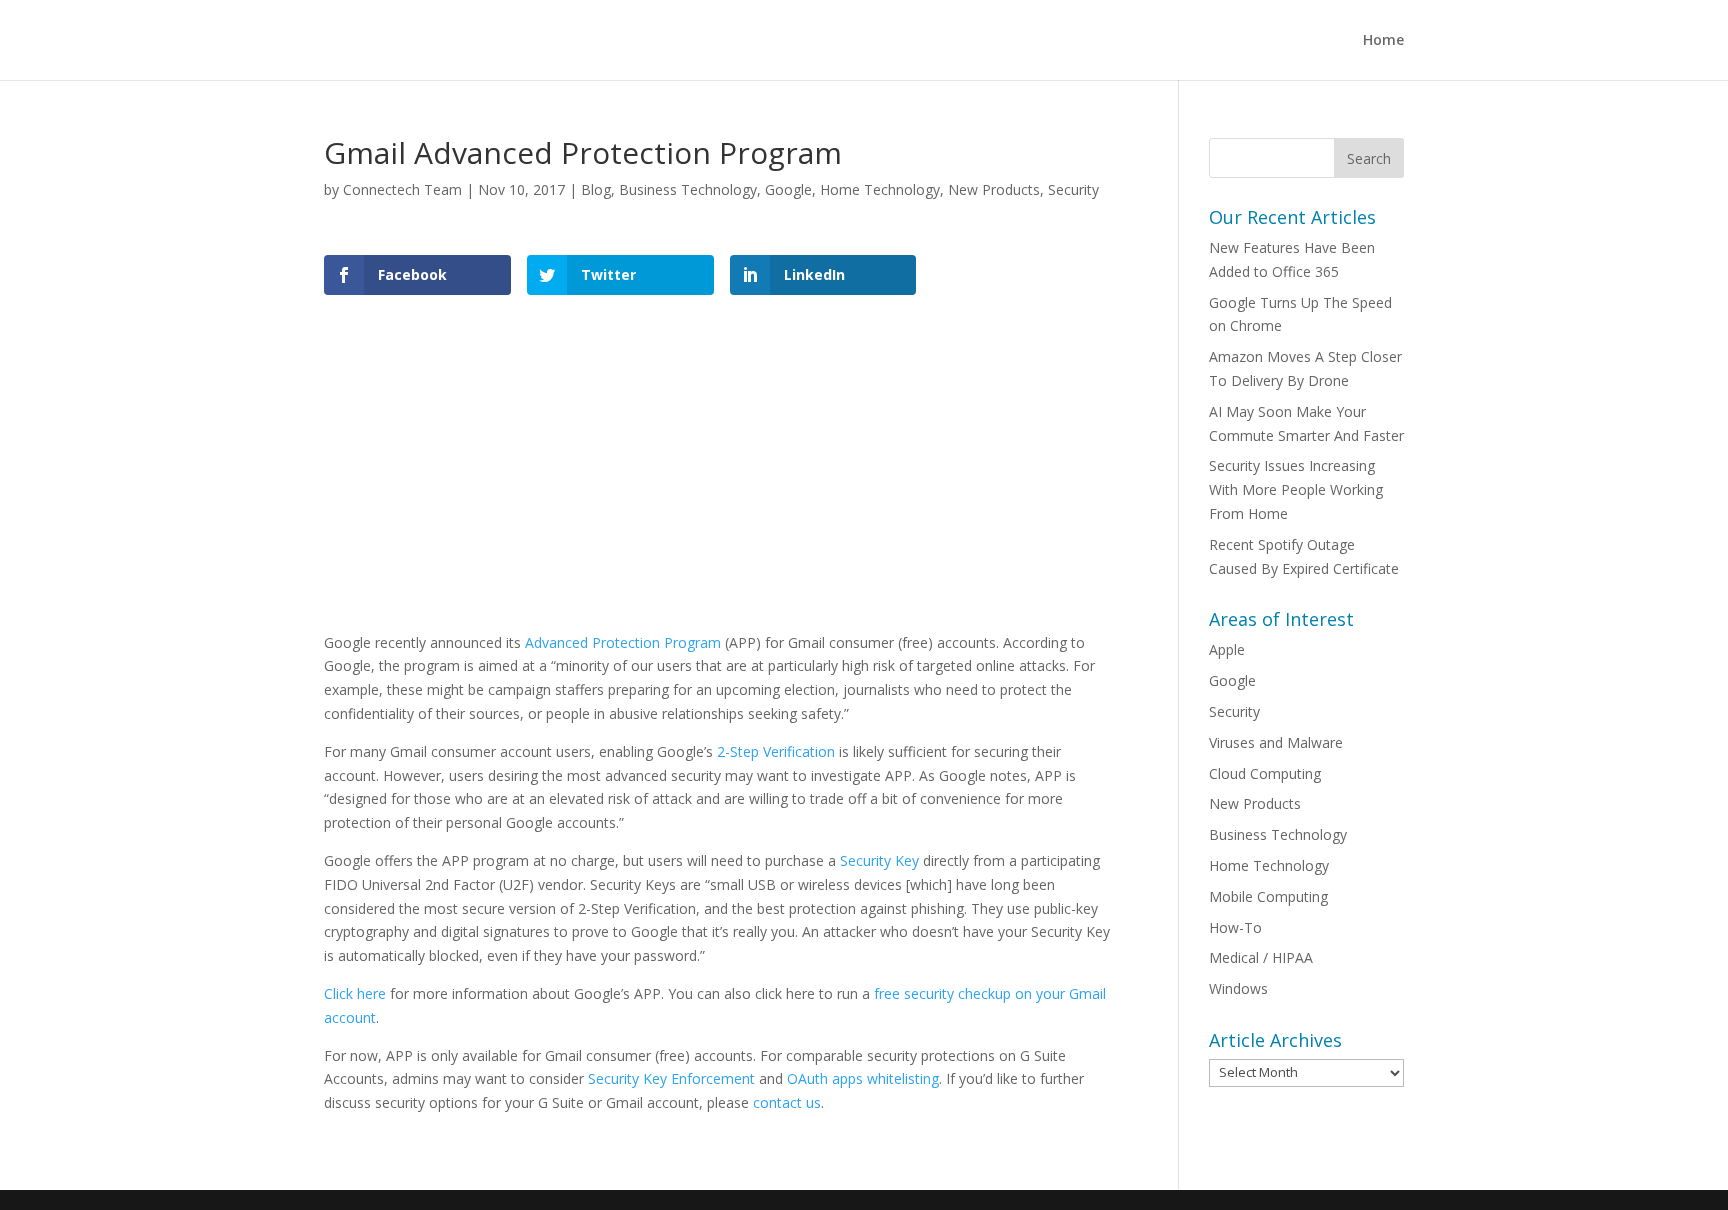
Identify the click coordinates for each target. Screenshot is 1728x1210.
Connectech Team (402, 189)
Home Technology (880, 189)
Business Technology (688, 189)
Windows (1238, 988)
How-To (1235, 927)
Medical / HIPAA (1261, 957)
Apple (1227, 649)
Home (1383, 41)
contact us (787, 1102)
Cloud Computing (1265, 773)
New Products (994, 189)
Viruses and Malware (1276, 742)
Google (788, 189)
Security (1073, 189)
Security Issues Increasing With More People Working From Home (1296, 489)
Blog (596, 189)
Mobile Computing (1268, 896)
